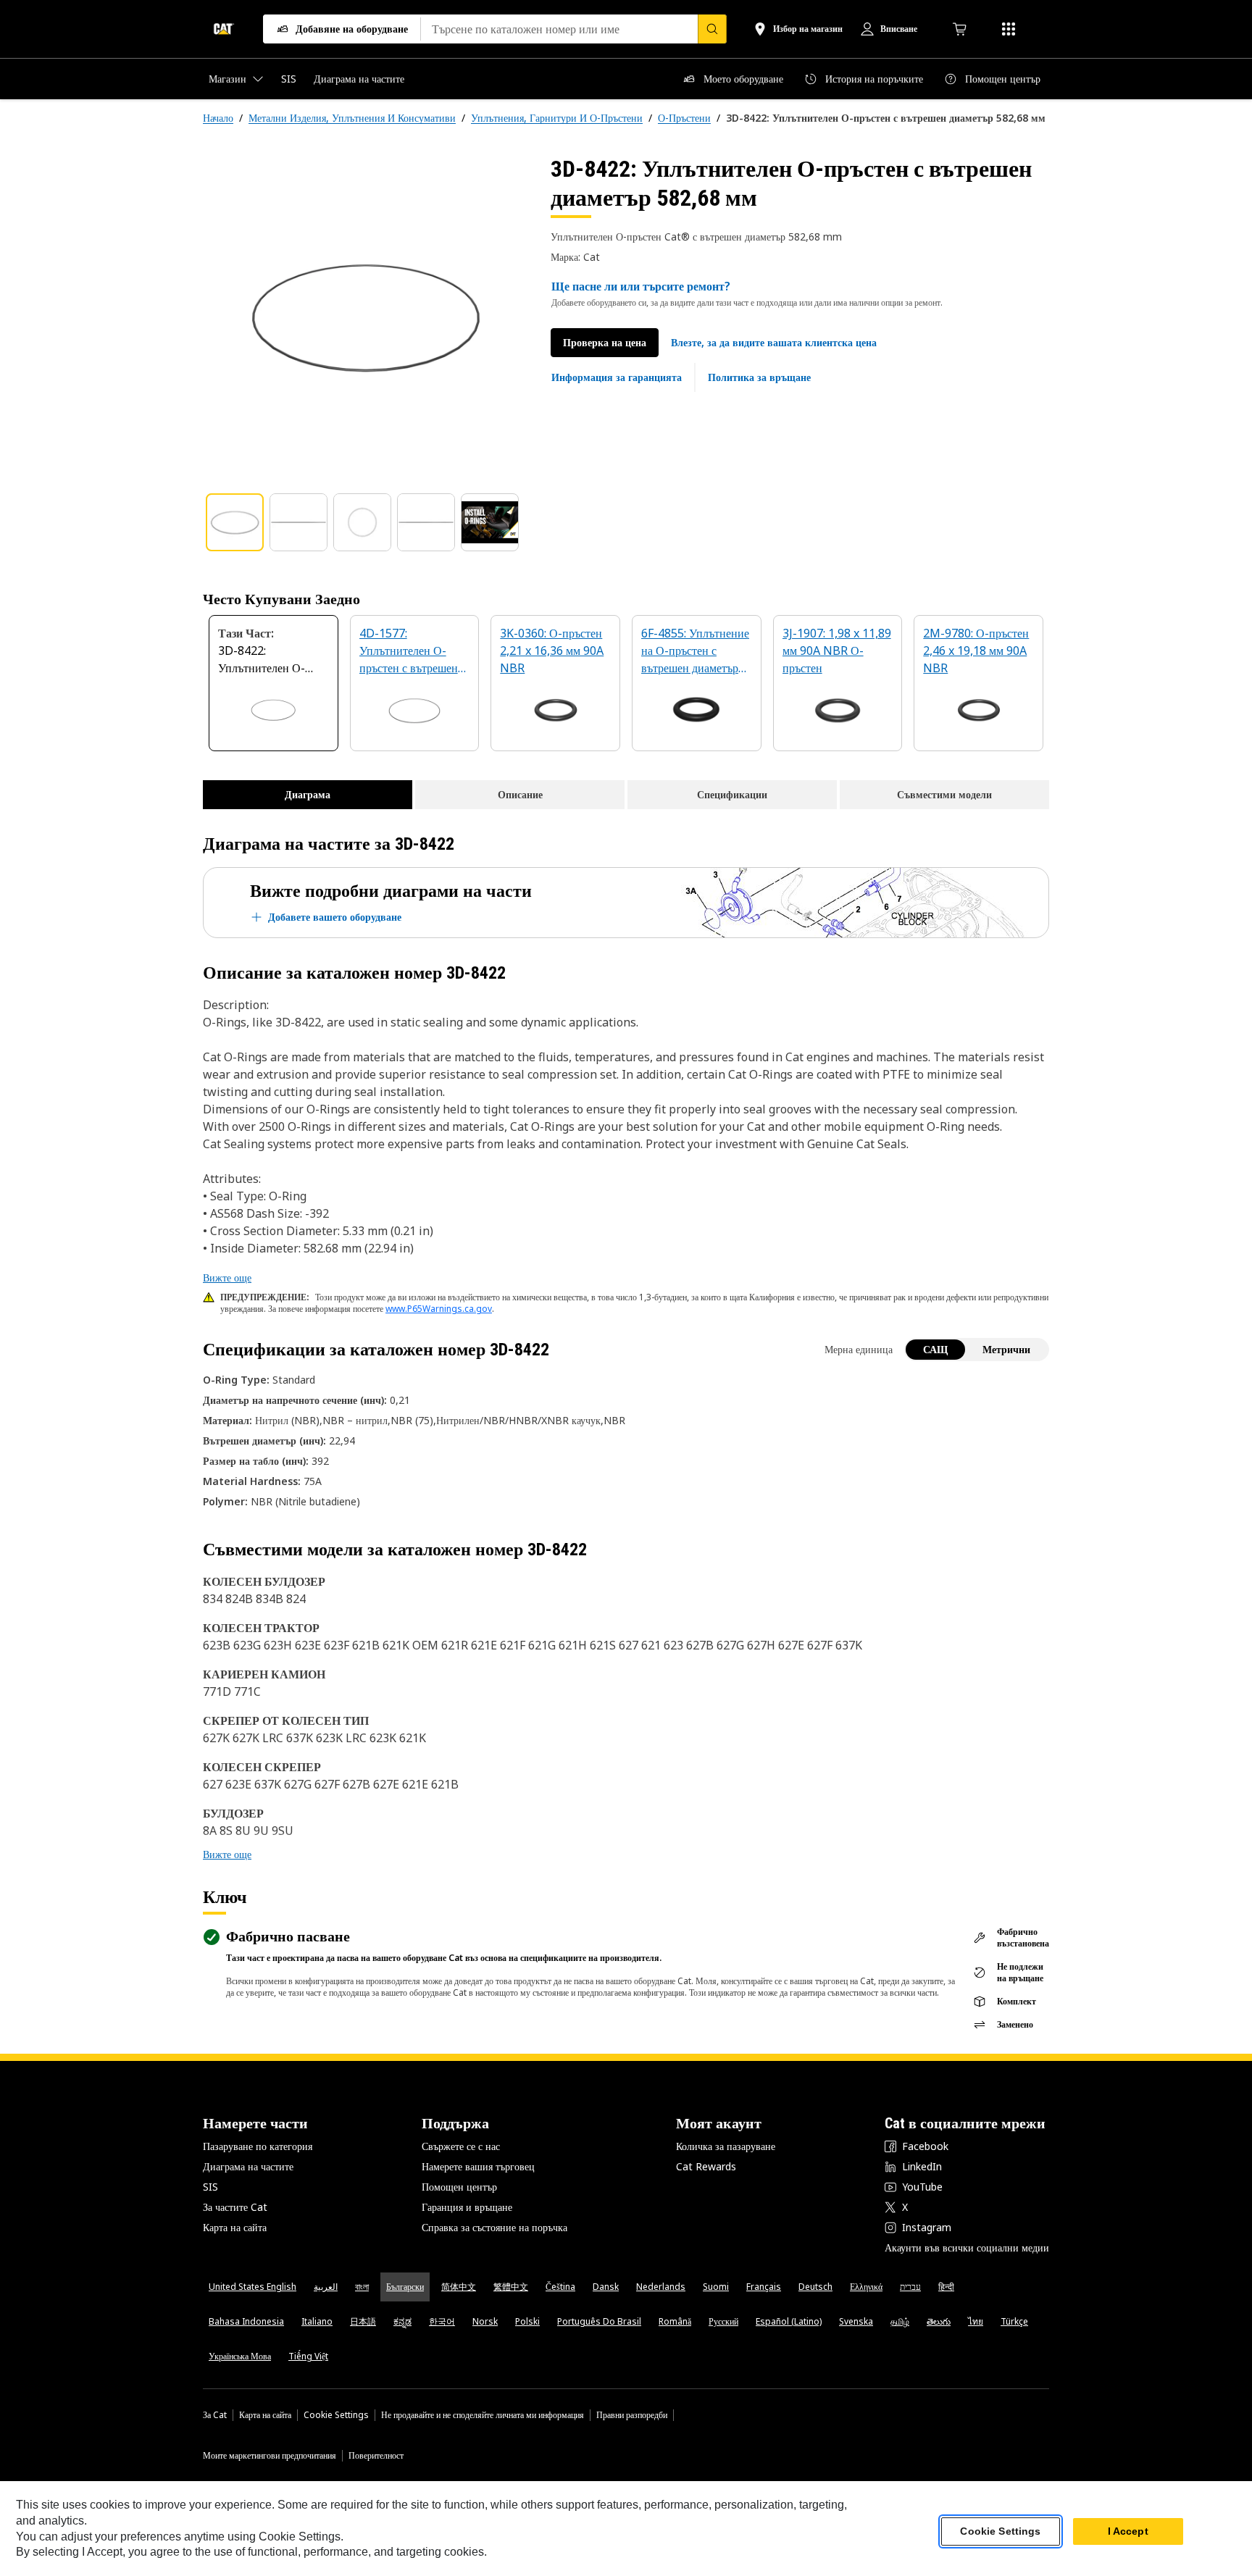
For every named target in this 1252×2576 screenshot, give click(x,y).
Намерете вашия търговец (478, 2166)
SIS (210, 2187)
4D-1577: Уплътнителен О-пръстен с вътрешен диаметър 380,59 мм (410, 652)
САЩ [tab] (935, 1349)
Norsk (485, 2321)
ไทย (976, 2321)
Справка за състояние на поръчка (494, 2227)
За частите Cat (235, 2207)
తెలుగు (939, 2321)
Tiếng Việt (308, 2356)
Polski (527, 2321)
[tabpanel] (365, 317)
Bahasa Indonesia (246, 2321)
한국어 (442, 2321)
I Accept (1128, 2532)
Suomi (716, 2287)
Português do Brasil (599, 2321)
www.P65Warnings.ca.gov (439, 1309)
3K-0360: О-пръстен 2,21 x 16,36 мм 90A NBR (552, 651)
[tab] (235, 522)
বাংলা (362, 2287)
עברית (910, 2287)
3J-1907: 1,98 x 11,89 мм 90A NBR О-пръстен (837, 651)
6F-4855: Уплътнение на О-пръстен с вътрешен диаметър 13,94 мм (695, 652)
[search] (712, 29)
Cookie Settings (336, 2415)
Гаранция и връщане (467, 2207)
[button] (774, 343)
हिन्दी (946, 2287)
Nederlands (661, 2287)
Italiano (317, 2321)
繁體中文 (511, 2287)
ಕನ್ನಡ (402, 2321)
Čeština (560, 2287)
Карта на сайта (235, 2227)
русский (723, 2321)
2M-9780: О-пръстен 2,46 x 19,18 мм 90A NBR (976, 651)
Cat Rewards (706, 2166)
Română (675, 2321)
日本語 (363, 2321)
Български (405, 2287)
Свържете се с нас (461, 2146)
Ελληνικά (866, 2287)
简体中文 (459, 2287)
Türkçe (1014, 2321)
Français (764, 2287)
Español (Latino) (789, 2321)
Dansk (606, 2287)
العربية (326, 2287)
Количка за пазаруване (726, 2146)
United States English (253, 2287)
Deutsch (815, 2287)
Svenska (856, 2321)
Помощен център (459, 2187)
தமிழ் (900, 2321)
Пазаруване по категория (258, 2146)
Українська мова (240, 2356)
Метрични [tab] (1006, 1349)
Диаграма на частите (248, 2166)
